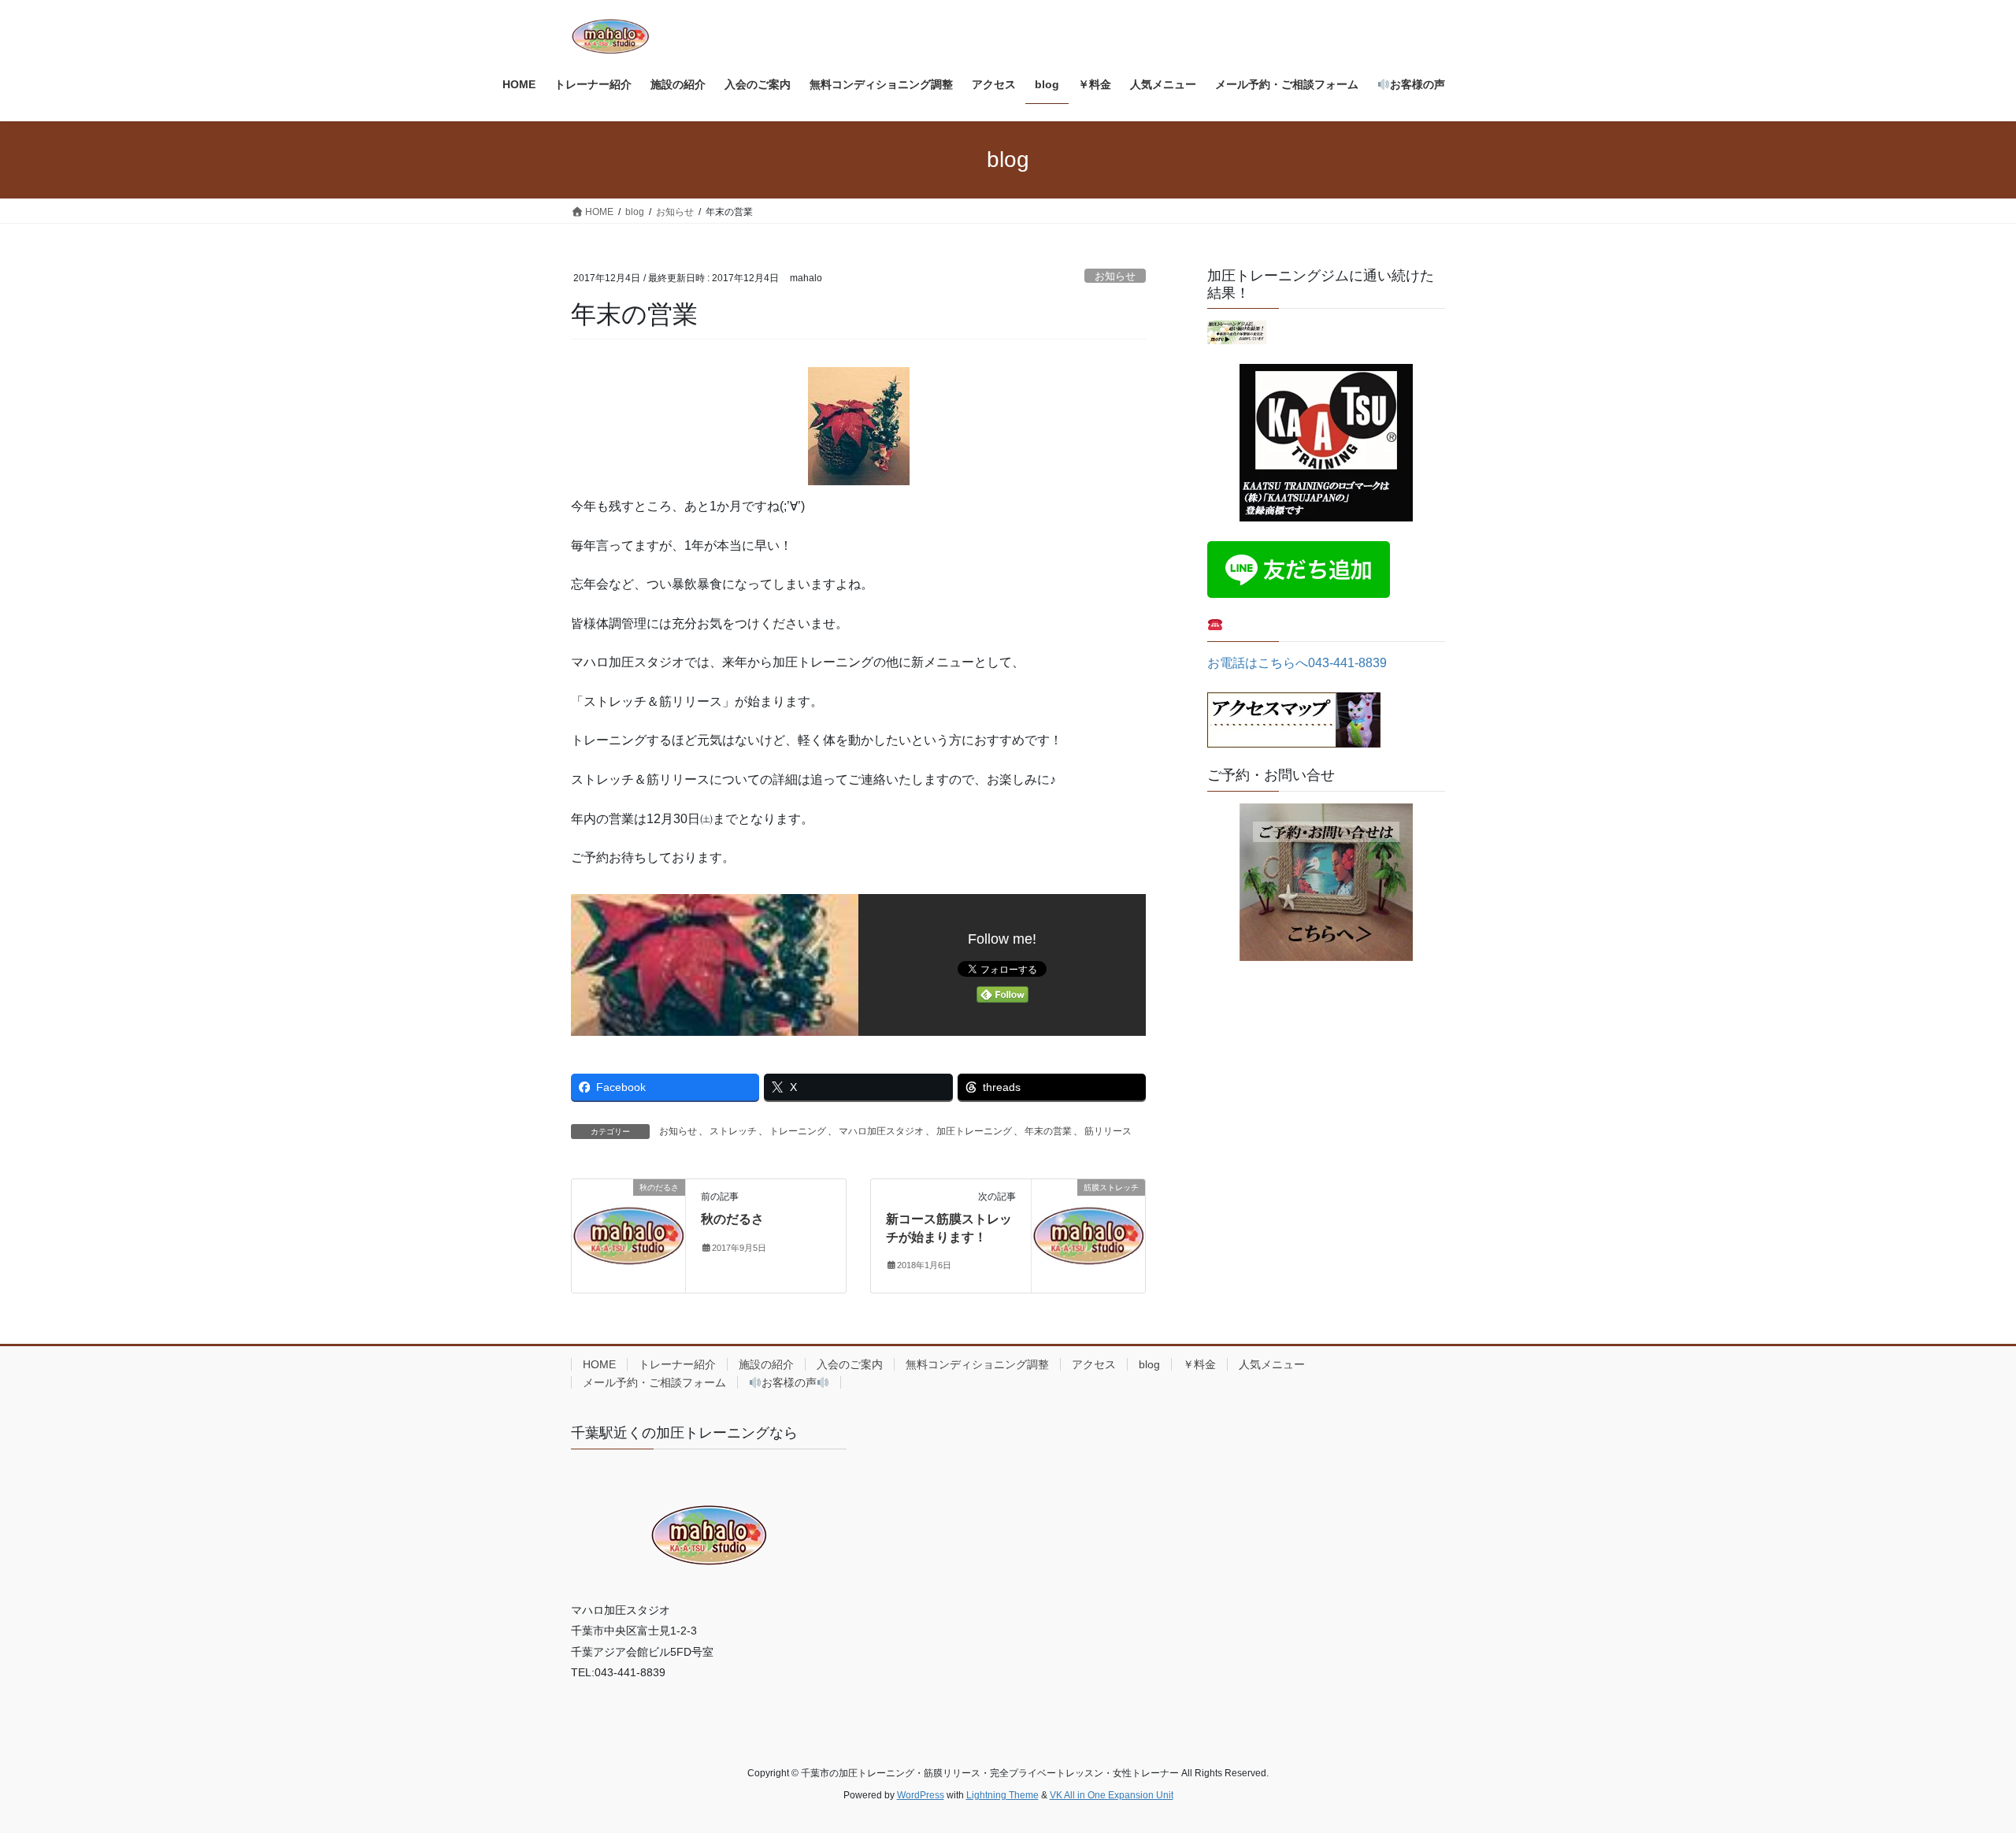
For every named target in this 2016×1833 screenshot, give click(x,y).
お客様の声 (789, 1382)
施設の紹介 (766, 1364)
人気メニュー (1272, 1364)
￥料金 (1199, 1364)
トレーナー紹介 (677, 1364)
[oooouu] (1237, 332)
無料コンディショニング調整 (977, 1364)
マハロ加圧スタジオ (881, 1131)
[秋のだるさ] (628, 1235)
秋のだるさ (732, 1219)
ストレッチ (733, 1131)
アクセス (1094, 1364)
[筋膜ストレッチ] (1088, 1235)
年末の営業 (1048, 1131)
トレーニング (798, 1131)
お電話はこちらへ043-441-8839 (1297, 663)
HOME (599, 1364)
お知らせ (1115, 276)
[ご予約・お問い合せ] (1326, 882)
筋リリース (1108, 1131)
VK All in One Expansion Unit (1112, 1795)
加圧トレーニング (974, 1131)
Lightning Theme (1002, 1795)
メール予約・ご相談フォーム (654, 1382)
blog (1149, 1364)
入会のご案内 (850, 1364)
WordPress (921, 1795)
